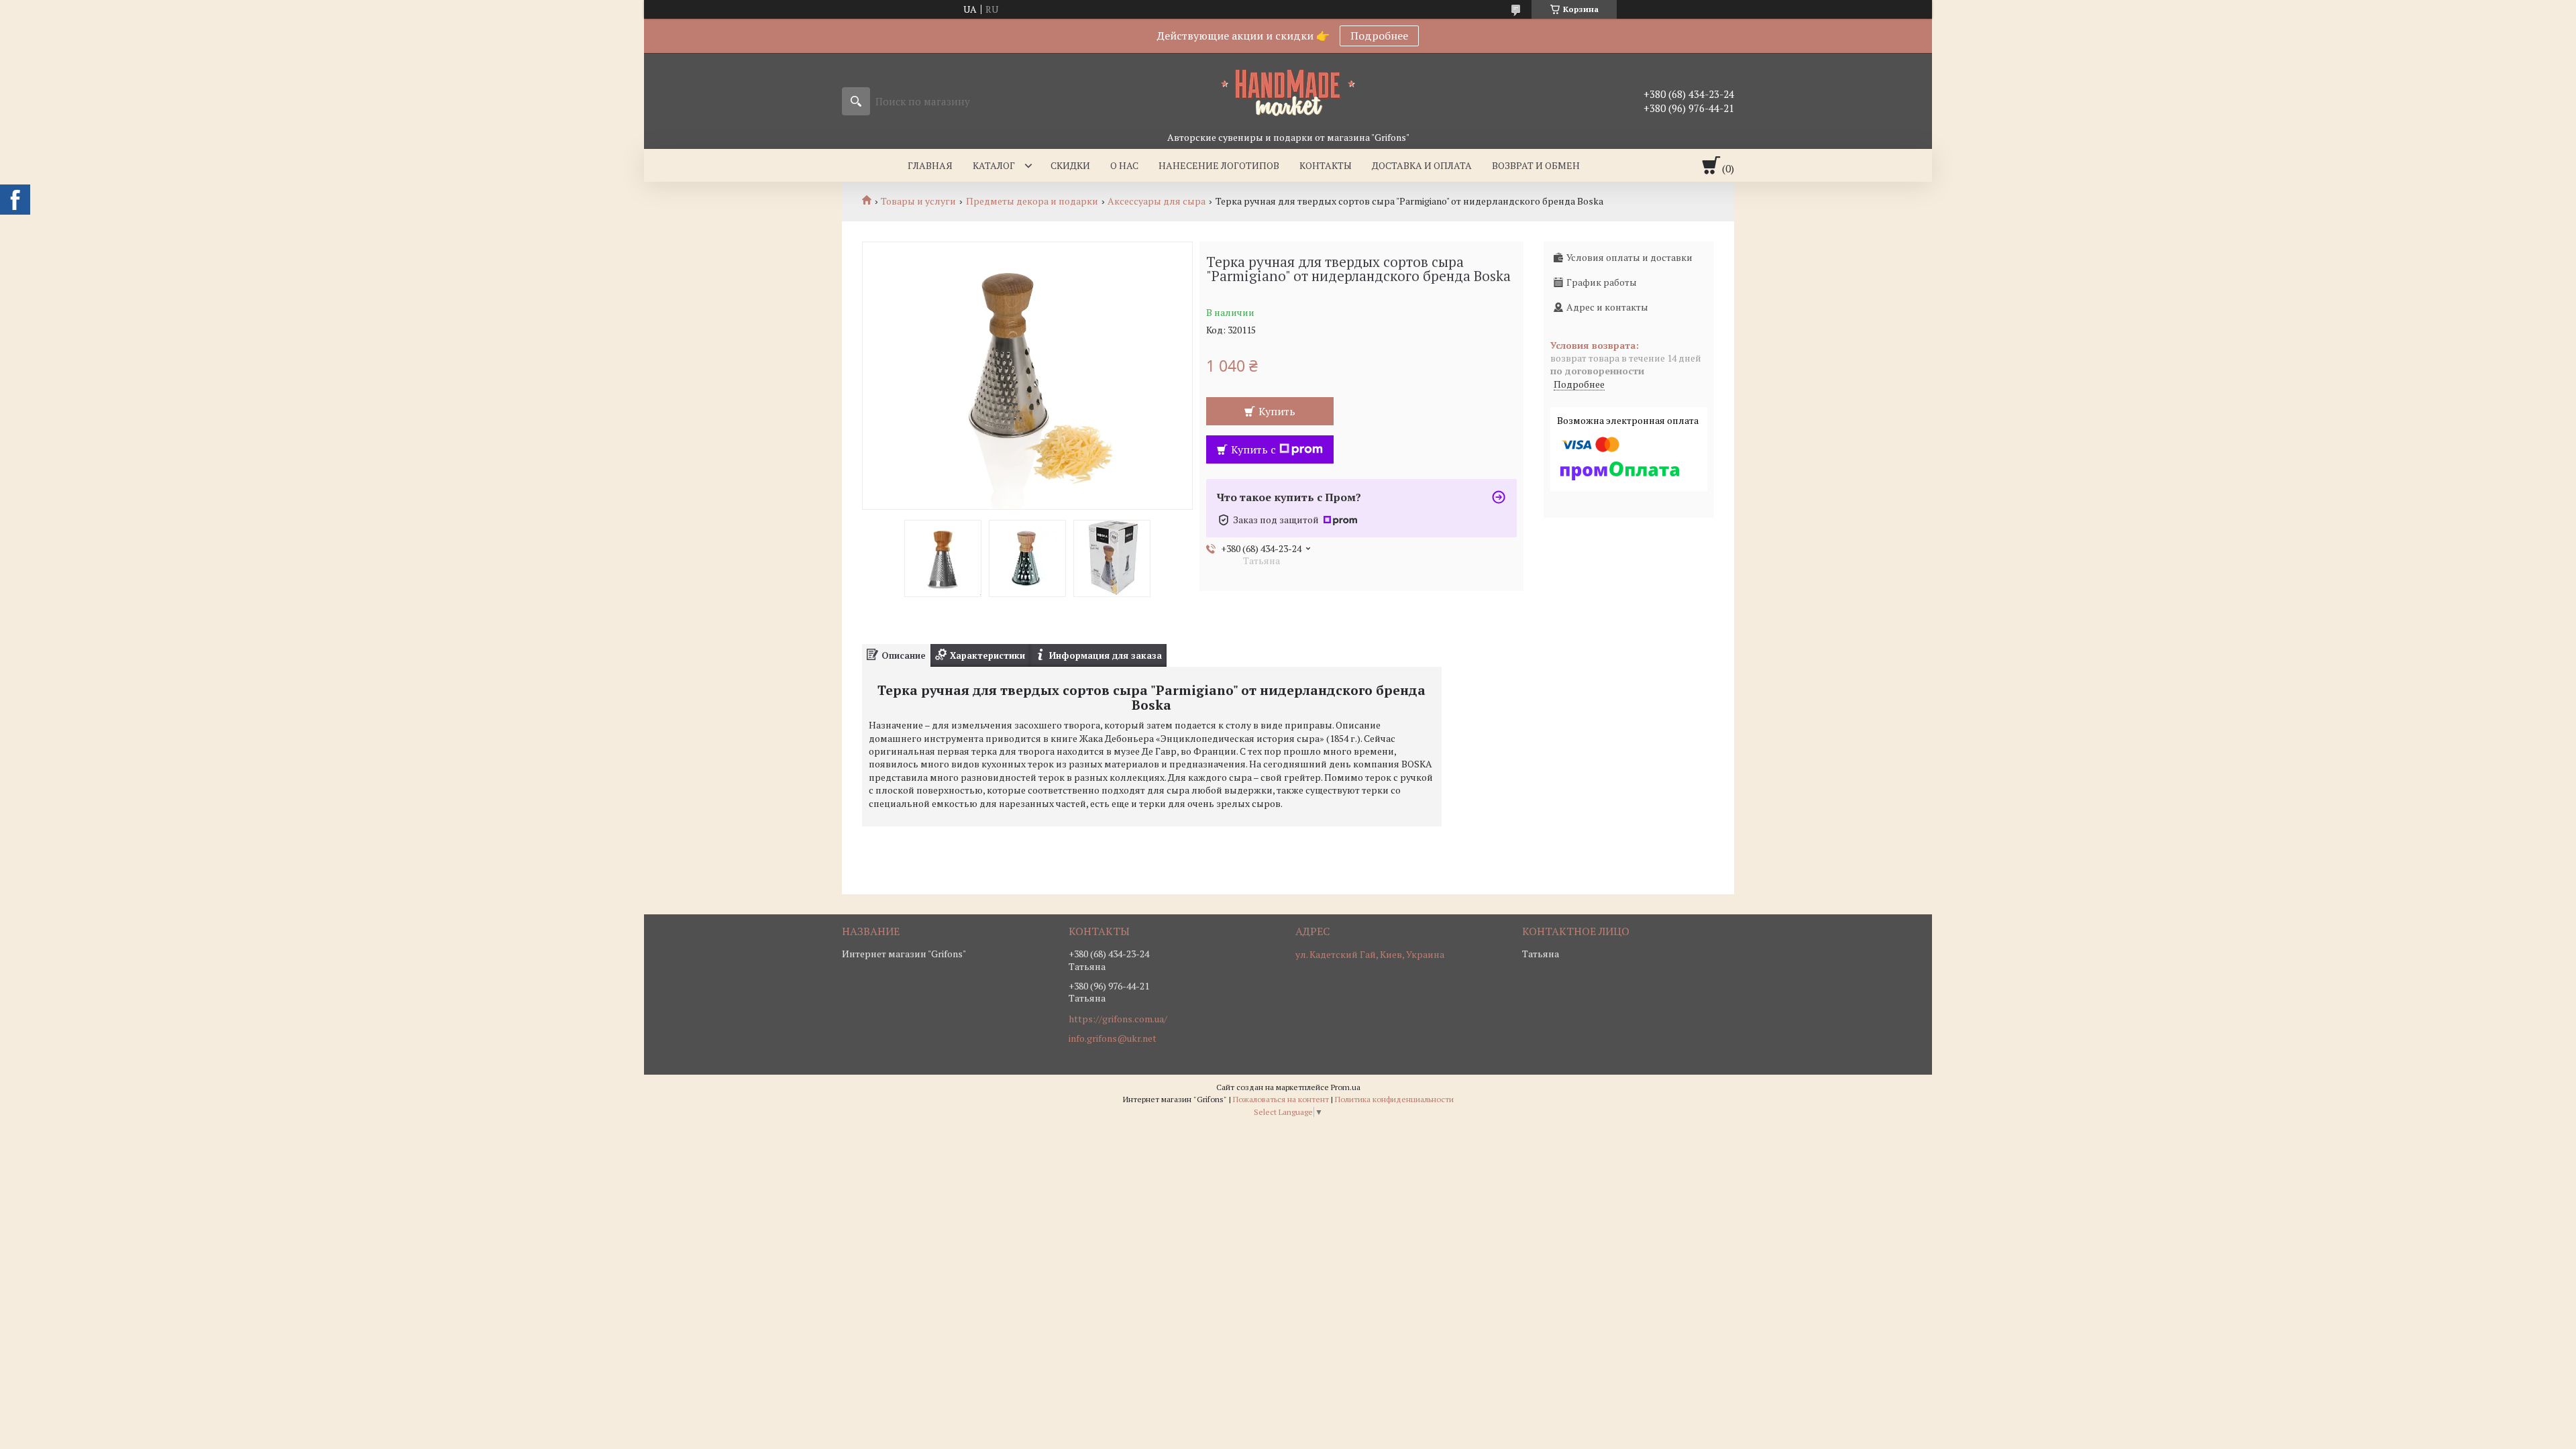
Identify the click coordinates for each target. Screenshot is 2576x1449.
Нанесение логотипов (1219, 165)
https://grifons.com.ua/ (1118, 1019)
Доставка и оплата (1422, 165)
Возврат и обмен (1536, 165)
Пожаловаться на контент (1281, 1099)
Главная (930, 165)
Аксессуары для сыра (1157, 201)
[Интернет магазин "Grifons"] (1288, 92)
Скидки (1070, 165)
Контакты (1326, 165)
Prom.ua (1346, 1087)
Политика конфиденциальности (1394, 1099)
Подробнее (1379, 36)
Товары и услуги (918, 201)
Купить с (1253, 449)
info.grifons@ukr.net (1113, 1038)
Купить (1277, 411)
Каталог (994, 165)
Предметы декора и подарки (1032, 201)
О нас (1124, 165)
